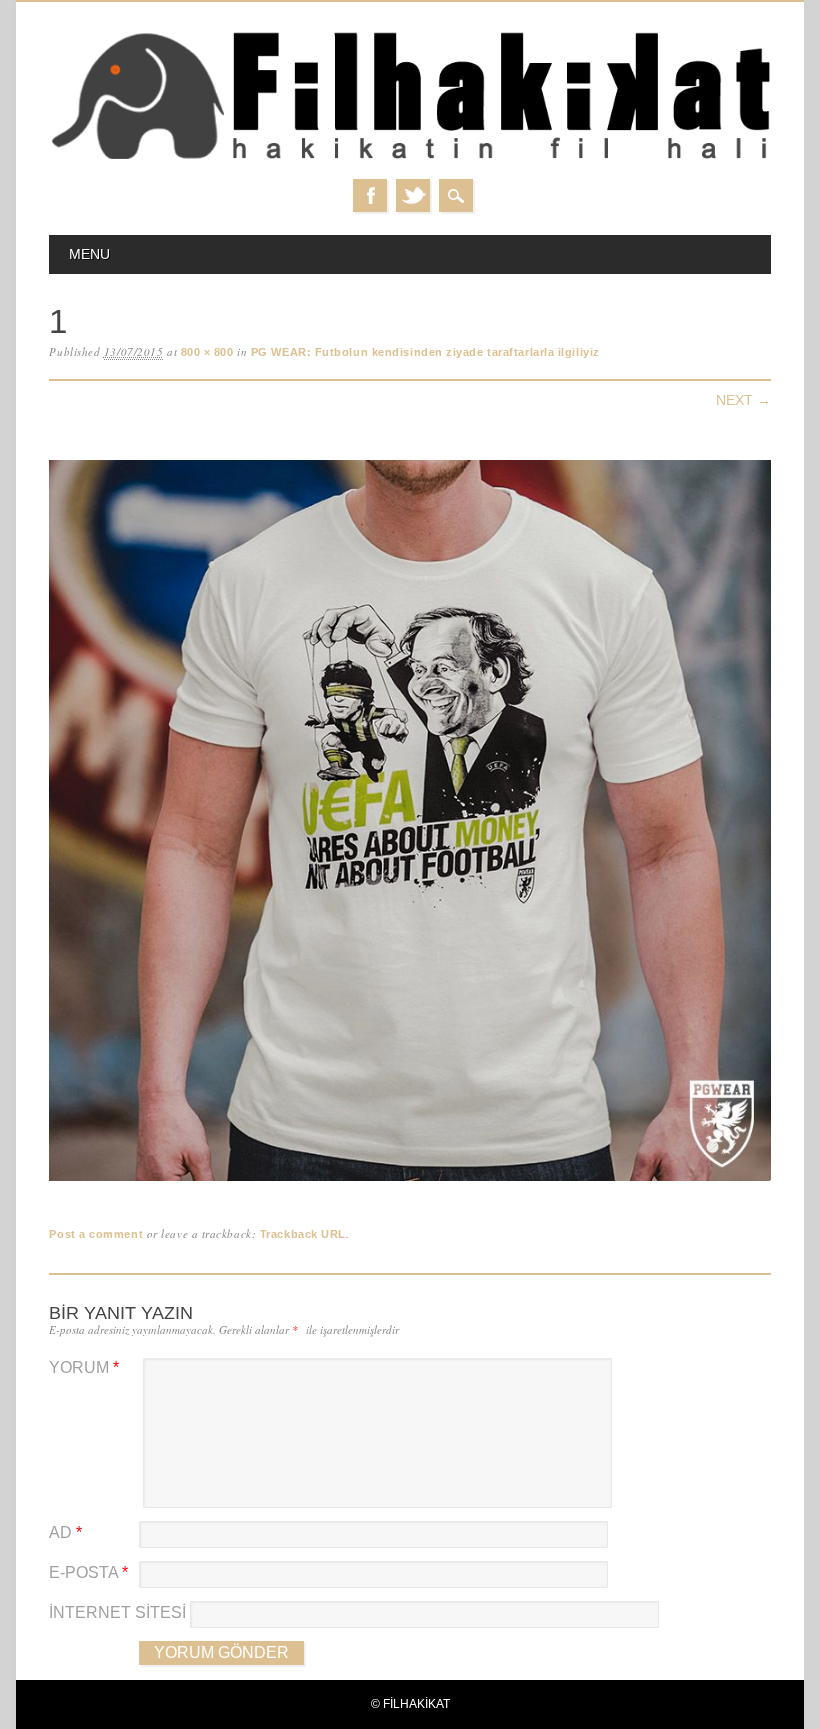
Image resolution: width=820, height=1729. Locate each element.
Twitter (413, 195)
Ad (65, 1532)
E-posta (88, 1572)
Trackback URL (303, 1234)
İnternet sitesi (117, 1612)
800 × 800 (207, 352)
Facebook (370, 195)
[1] (409, 1181)
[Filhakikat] (409, 158)
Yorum (84, 1367)
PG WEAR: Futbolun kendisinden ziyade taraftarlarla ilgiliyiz (425, 352)
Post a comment (96, 1234)
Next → (743, 400)
